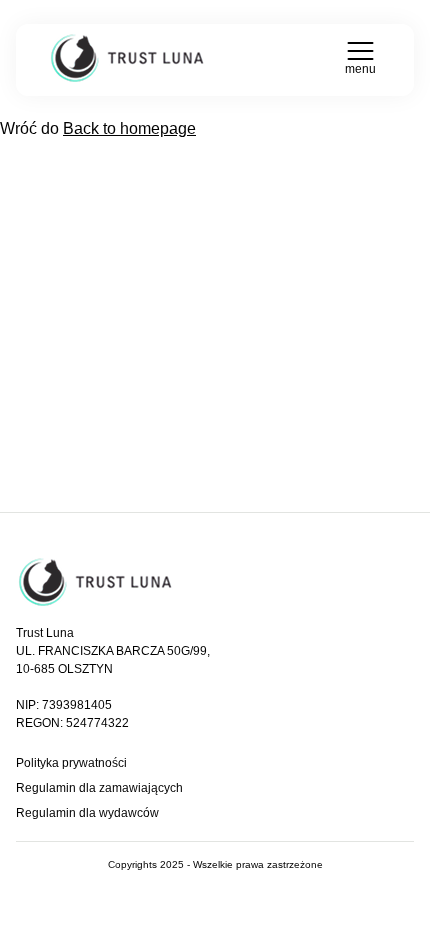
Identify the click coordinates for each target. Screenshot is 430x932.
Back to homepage (129, 128)
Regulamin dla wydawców (87, 813)
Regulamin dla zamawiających (99, 788)
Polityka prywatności (71, 763)
